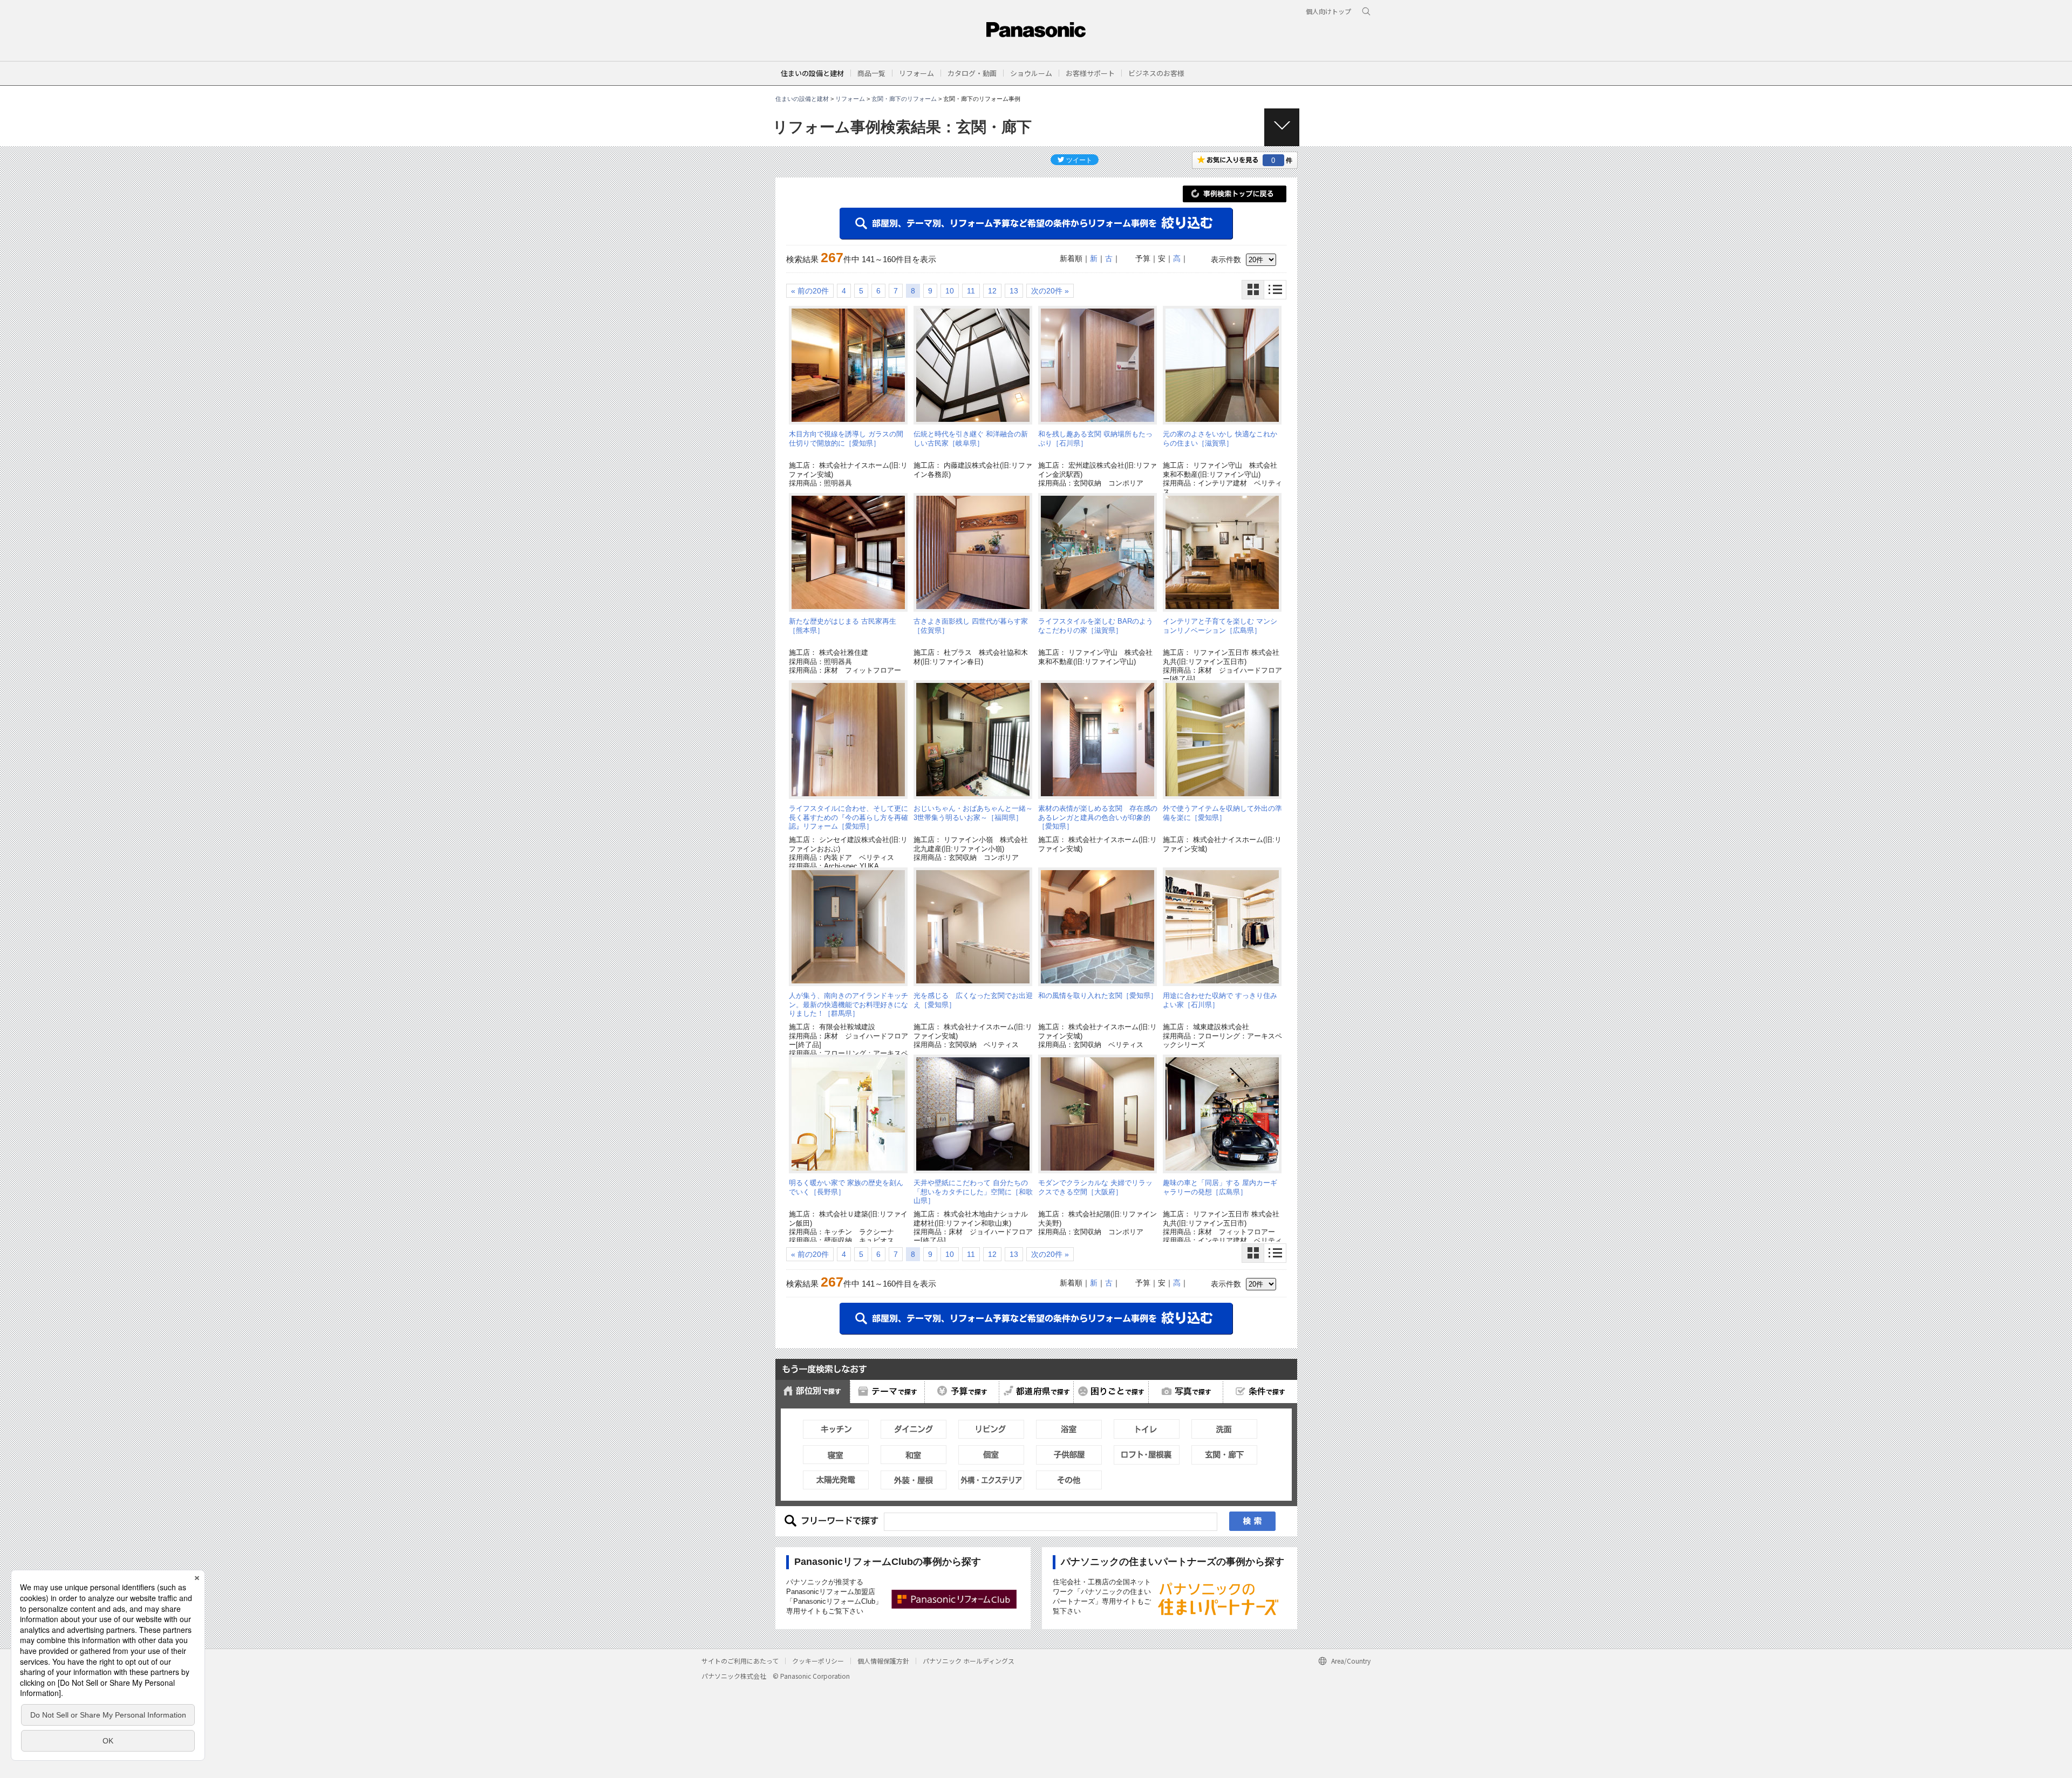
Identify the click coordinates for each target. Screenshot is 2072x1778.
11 (971, 291)
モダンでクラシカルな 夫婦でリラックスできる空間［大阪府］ (1095, 1187)
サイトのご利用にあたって (740, 1661)
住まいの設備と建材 (812, 73)
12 (992, 291)
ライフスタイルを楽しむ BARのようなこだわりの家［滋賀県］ (1096, 625)
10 (950, 291)
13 (1014, 291)
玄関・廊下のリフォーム (904, 99)
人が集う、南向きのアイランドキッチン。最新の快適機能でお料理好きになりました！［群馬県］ (848, 1004)
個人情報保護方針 (883, 1661)
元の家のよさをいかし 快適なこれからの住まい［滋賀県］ (1220, 438)
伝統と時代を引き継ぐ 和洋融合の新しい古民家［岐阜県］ (971, 438)
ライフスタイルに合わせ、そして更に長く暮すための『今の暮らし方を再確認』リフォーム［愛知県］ (848, 817)
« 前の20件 (810, 291)
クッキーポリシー (818, 1661)
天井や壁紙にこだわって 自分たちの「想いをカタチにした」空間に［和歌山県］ (973, 1192)
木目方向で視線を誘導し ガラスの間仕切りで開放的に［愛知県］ (846, 438)
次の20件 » (1050, 291)
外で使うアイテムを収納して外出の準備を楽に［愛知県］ (1222, 813)
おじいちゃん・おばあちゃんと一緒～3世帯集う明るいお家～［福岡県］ (973, 813)
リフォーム (850, 99)
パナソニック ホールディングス (969, 1661)
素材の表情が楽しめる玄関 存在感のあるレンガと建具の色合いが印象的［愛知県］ (1098, 817)
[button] (871, 73)
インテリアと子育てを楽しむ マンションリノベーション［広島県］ (1220, 625)
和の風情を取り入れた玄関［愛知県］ (1098, 996)
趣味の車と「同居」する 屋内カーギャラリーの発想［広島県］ (1220, 1187)
